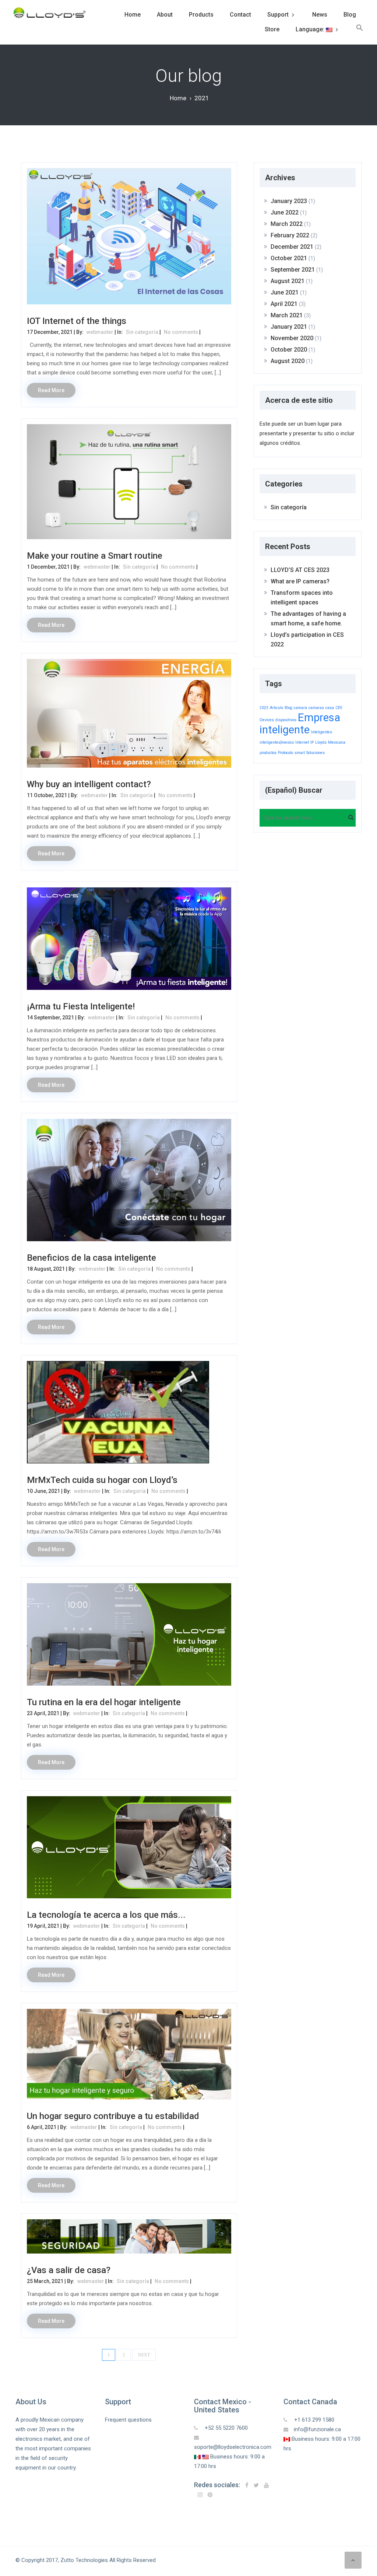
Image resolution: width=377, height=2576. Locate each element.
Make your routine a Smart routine (95, 556)
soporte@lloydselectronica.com (233, 2447)
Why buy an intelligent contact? (89, 784)
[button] (360, 29)
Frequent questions (128, 2420)
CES (339, 708)
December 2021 (292, 247)
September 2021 (293, 270)
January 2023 (289, 201)
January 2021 (289, 327)
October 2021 (289, 258)
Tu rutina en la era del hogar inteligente (104, 1702)
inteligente (285, 730)
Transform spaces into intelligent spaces (302, 598)
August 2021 (288, 281)
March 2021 (287, 315)
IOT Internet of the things (77, 321)
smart (300, 753)
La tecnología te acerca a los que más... (106, 1915)
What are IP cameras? (300, 581)
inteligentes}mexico (277, 742)
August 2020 (288, 361)
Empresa (319, 718)
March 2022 (287, 224)
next (144, 2355)
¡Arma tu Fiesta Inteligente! (81, 1006)
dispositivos (286, 720)
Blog (350, 15)
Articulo (276, 708)
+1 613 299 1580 (313, 2420)
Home (133, 15)
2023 (264, 708)
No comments (181, 332)
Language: (311, 29)
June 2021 (285, 292)
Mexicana (337, 742)
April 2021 (284, 304)
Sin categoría (142, 332)
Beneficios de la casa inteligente (91, 1258)
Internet (302, 742)
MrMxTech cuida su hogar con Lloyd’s (102, 1480)
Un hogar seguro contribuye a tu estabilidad (113, 2116)
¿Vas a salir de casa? (69, 2270)
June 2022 (285, 212)
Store (272, 29)
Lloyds (321, 742)
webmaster (100, 332)
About (165, 15)
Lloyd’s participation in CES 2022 (307, 640)
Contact (240, 15)
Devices (267, 720)
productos (268, 753)
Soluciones (316, 753)
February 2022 (290, 235)
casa (330, 708)
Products (201, 15)
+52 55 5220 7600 (226, 2428)
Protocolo (286, 753)
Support (278, 15)
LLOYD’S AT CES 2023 (300, 570)
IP (312, 742)
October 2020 (289, 350)
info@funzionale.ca (317, 2429)
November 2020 (292, 338)
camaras (316, 708)
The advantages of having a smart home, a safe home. (308, 619)
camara (300, 708)
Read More (51, 390)
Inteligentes (322, 732)
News (320, 15)
